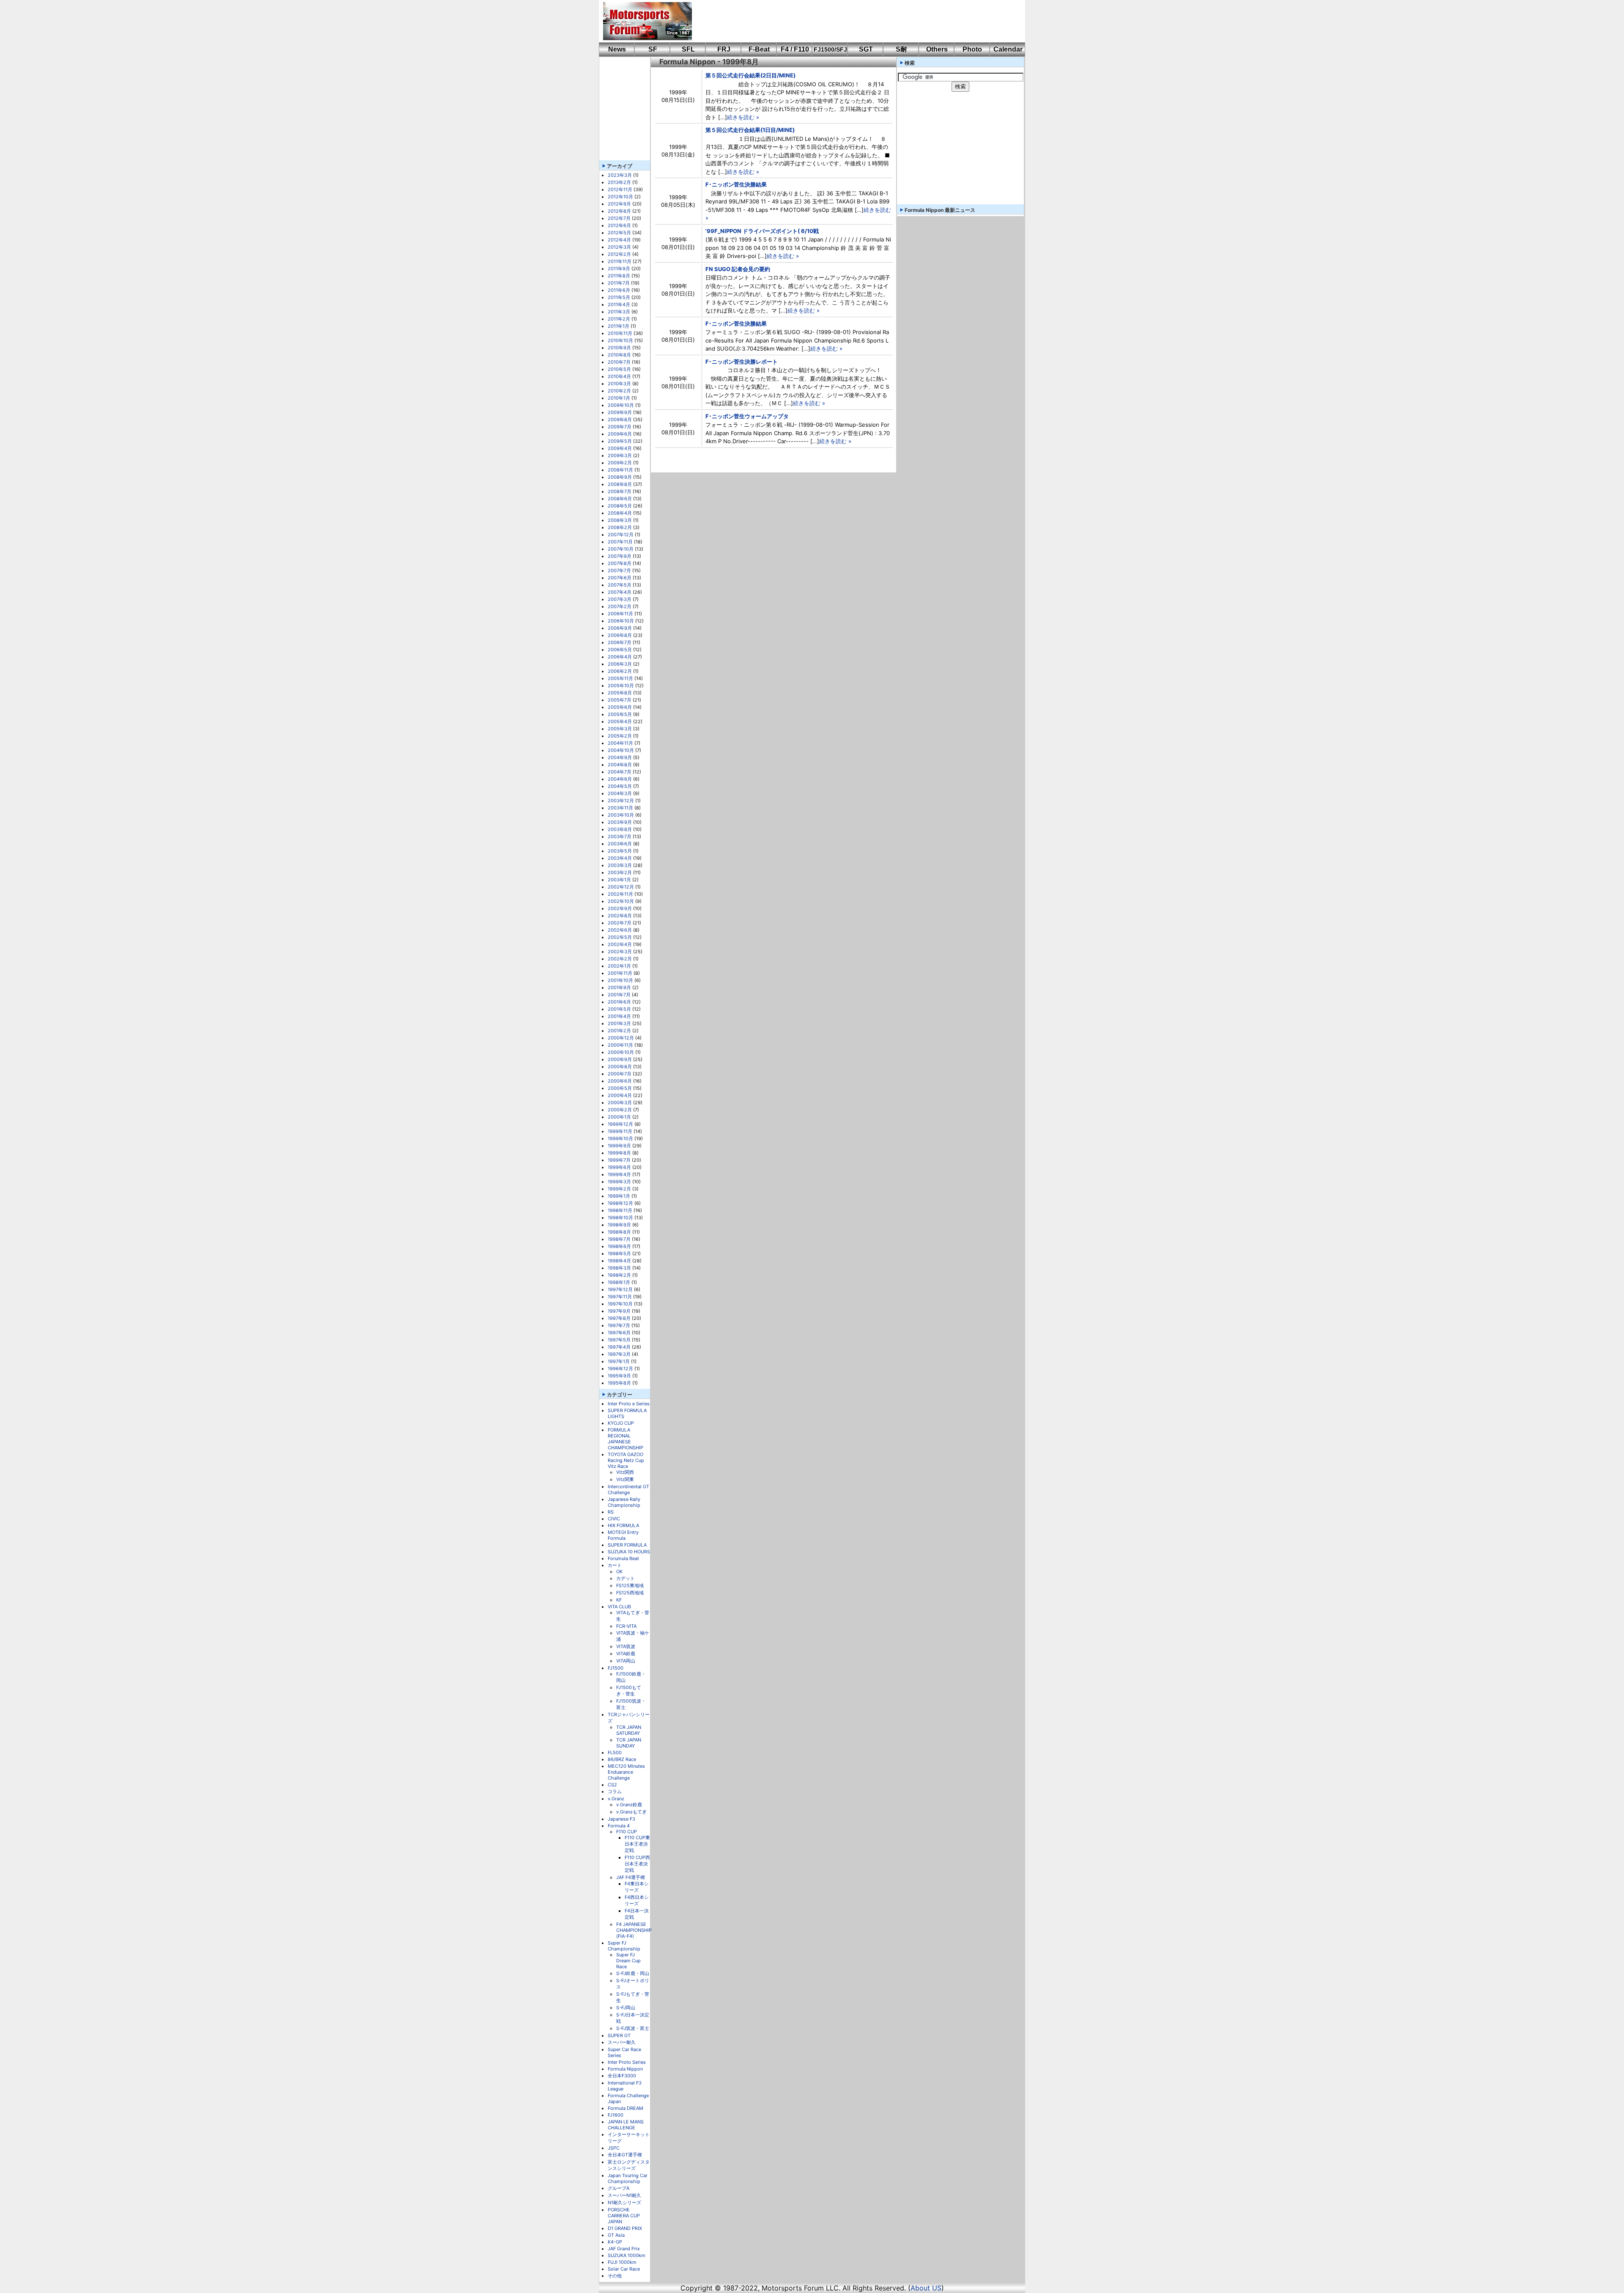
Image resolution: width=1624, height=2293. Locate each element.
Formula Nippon (625, 2069)
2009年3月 (620, 455)
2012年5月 (619, 233)
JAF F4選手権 (631, 1877)
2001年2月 (619, 1031)
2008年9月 (620, 477)
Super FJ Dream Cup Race (628, 1961)
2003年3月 (620, 865)
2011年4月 (619, 304)
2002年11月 (620, 894)
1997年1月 (619, 1361)
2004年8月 (620, 765)
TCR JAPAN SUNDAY (629, 1743)
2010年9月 (619, 348)
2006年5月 (620, 650)
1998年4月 (619, 1261)
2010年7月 (619, 362)
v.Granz (616, 1799)
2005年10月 (621, 686)
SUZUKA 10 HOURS (629, 1552)
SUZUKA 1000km (627, 2255)
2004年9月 (620, 757)
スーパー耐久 (622, 2042)
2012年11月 (620, 189)
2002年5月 (620, 937)
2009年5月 (620, 441)
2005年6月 (620, 707)
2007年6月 (620, 578)
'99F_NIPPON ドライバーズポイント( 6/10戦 (762, 231)
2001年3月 (619, 1023)
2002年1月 (619, 966)
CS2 (612, 1785)
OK (619, 1572)
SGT (866, 49)
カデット (625, 1578)
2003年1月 (619, 880)
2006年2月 (620, 671)
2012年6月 (619, 225)
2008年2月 (620, 527)
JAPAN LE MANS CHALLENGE (626, 2125)
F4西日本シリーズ (637, 1900)
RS (611, 1512)
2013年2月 (619, 182)
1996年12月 (620, 1369)
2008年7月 (620, 491)
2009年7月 (620, 427)
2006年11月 (620, 614)
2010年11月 (620, 333)
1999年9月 (619, 1146)
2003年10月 (621, 815)
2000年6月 (620, 1081)
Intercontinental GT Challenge (628, 1489)
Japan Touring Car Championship (628, 2178)
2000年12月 (621, 1038)
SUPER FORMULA (627, 1545)
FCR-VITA (626, 1626)
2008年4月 (620, 513)
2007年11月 (620, 542)
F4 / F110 (795, 49)
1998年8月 (619, 1232)
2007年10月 (621, 549)
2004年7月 (620, 772)
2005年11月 (620, 678)
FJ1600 (616, 2115)
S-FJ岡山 (626, 2008)
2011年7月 (619, 283)
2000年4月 (620, 1095)
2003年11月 (620, 808)
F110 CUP (627, 1832)
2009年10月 (621, 405)
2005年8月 (620, 693)
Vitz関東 (625, 1479)
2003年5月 (620, 851)
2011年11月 (620, 261)
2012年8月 (619, 211)
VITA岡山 (626, 1661)
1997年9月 (619, 1311)
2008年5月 (620, 506)
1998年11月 (620, 1210)
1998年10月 (620, 1218)
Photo (972, 49)
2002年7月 (620, 923)
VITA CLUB (619, 1607)
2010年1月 (619, 398)
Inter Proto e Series (629, 1404)
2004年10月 (621, 750)
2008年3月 (620, 520)
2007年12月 (621, 535)
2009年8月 (620, 420)
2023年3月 (620, 175)
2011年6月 (619, 290)
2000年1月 (619, 1117)
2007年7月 (619, 571)
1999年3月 (619, 1182)
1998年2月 (619, 1275)
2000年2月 (620, 1110)
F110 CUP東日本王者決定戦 (637, 1844)
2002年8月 (620, 916)
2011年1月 (619, 326)
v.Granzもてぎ (631, 1812)
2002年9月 (620, 908)
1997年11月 (620, 1297)
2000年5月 (620, 1088)
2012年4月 (619, 240)
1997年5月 (619, 1340)
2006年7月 (620, 642)
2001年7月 (619, 995)
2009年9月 (620, 412)
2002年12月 (621, 887)
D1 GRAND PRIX (625, 2228)
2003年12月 (621, 801)
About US (926, 2288)
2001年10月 (620, 980)
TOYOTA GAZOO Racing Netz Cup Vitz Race (626, 1460)
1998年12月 (620, 1203)
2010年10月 (620, 340)
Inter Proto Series (627, 2062)
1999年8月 (619, 1153)
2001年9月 (619, 987)
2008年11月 (620, 470)
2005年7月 (620, 700)
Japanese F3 (621, 1819)
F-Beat (759, 49)
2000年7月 (620, 1074)
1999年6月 (619, 1167)
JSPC (614, 2148)
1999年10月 (620, 1138)
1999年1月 (619, 1196)
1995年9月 (619, 1376)
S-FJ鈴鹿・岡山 (633, 1973)
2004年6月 (620, 779)
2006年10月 (621, 621)
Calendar (1008, 49)
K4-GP (615, 2242)
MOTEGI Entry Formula (623, 1535)
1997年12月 (620, 1289)
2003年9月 (620, 822)
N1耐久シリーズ (624, 2202)
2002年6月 (620, 930)
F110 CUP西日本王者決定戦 (637, 1864)
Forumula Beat (623, 1558)
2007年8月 (620, 563)
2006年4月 (620, 657)
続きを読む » (743, 117)
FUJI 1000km (622, 2262)
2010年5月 (619, 369)
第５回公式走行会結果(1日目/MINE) (750, 130)
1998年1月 (619, 1282)
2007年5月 (620, 585)
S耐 (901, 49)
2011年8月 (619, 276)
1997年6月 (619, 1333)
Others (937, 49)
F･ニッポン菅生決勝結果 (736, 184)
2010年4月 (619, 376)
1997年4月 (619, 1347)
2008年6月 (620, 499)
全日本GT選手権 (625, 2155)
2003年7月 (620, 837)
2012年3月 (619, 247)
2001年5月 (619, 1009)
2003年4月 (620, 858)
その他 (615, 2276)
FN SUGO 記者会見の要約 (738, 269)
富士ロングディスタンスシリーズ (629, 2165)
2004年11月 (620, 743)
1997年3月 (619, 1354)
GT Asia (616, 2235)
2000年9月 (620, 1059)
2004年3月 (620, 793)
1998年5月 (619, 1253)
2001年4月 (619, 1016)
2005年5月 (620, 714)
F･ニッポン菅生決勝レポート (742, 362)
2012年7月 (619, 218)
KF (619, 1600)
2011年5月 (619, 297)
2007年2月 (620, 606)
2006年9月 (620, 628)
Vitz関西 (625, 1472)
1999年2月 (619, 1189)
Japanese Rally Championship (624, 1502)
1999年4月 (619, 1174)
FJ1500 (616, 1668)
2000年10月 (621, 1052)
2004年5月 (620, 786)
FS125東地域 (630, 1585)
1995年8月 (619, 1383)
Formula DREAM (625, 2108)
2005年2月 (620, 736)
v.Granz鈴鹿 (629, 1805)
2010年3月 (619, 384)
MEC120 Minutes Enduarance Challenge (626, 1772)
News (617, 49)
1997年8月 (619, 1318)
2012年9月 (619, 204)
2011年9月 (619, 269)
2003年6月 (620, 844)
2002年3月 (620, 952)
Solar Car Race (624, 2269)
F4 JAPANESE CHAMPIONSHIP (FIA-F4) (634, 1930)
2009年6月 (620, 434)
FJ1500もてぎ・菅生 (629, 1691)
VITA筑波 (626, 1646)
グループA (619, 2188)
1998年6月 (619, 1246)
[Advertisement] (853, 21)
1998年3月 (619, 1268)
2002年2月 (620, 959)
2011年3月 (619, 312)
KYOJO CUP (621, 1423)
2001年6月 (619, 1002)
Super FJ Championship (624, 1946)
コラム (615, 1791)
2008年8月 (620, 484)
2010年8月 (619, 355)
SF (653, 49)
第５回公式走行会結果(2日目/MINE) (750, 75)
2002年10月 (621, 901)
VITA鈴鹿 (626, 1654)
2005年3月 (620, 729)
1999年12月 (620, 1124)
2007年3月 (620, 599)
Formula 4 (619, 1826)
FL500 (615, 1753)
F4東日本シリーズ (637, 1887)
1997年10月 (620, 1304)
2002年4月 (620, 944)
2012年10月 (620, 197)
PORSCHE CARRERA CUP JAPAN (624, 2216)
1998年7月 (619, 1239)
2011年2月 (619, 319)
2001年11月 (620, 973)
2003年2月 (620, 872)
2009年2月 (620, 463)
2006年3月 (620, 664)
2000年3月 (620, 1103)
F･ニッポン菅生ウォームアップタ (747, 416)
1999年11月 (620, 1131)
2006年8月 (620, 635)
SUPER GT (619, 2035)
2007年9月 (620, 556)
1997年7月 (619, 1325)
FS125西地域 (630, 1593)
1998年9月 (619, 1225)
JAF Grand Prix (624, 2249)
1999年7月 (619, 1160)
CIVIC (614, 1519)
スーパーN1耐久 (624, 2195)
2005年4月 (620, 721)
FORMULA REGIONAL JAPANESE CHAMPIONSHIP (625, 1439)
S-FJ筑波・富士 (633, 2028)
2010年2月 (619, 391)
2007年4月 (620, 592)
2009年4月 (620, 448)
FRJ (724, 49)
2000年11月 (620, 1045)
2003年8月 (620, 829)
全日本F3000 (622, 2076)
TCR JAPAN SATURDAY (629, 1730)
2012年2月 (619, 254)
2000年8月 (620, 1067)
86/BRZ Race (622, 1759)
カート (615, 1565)
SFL (688, 49)
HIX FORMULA (623, 1525)
